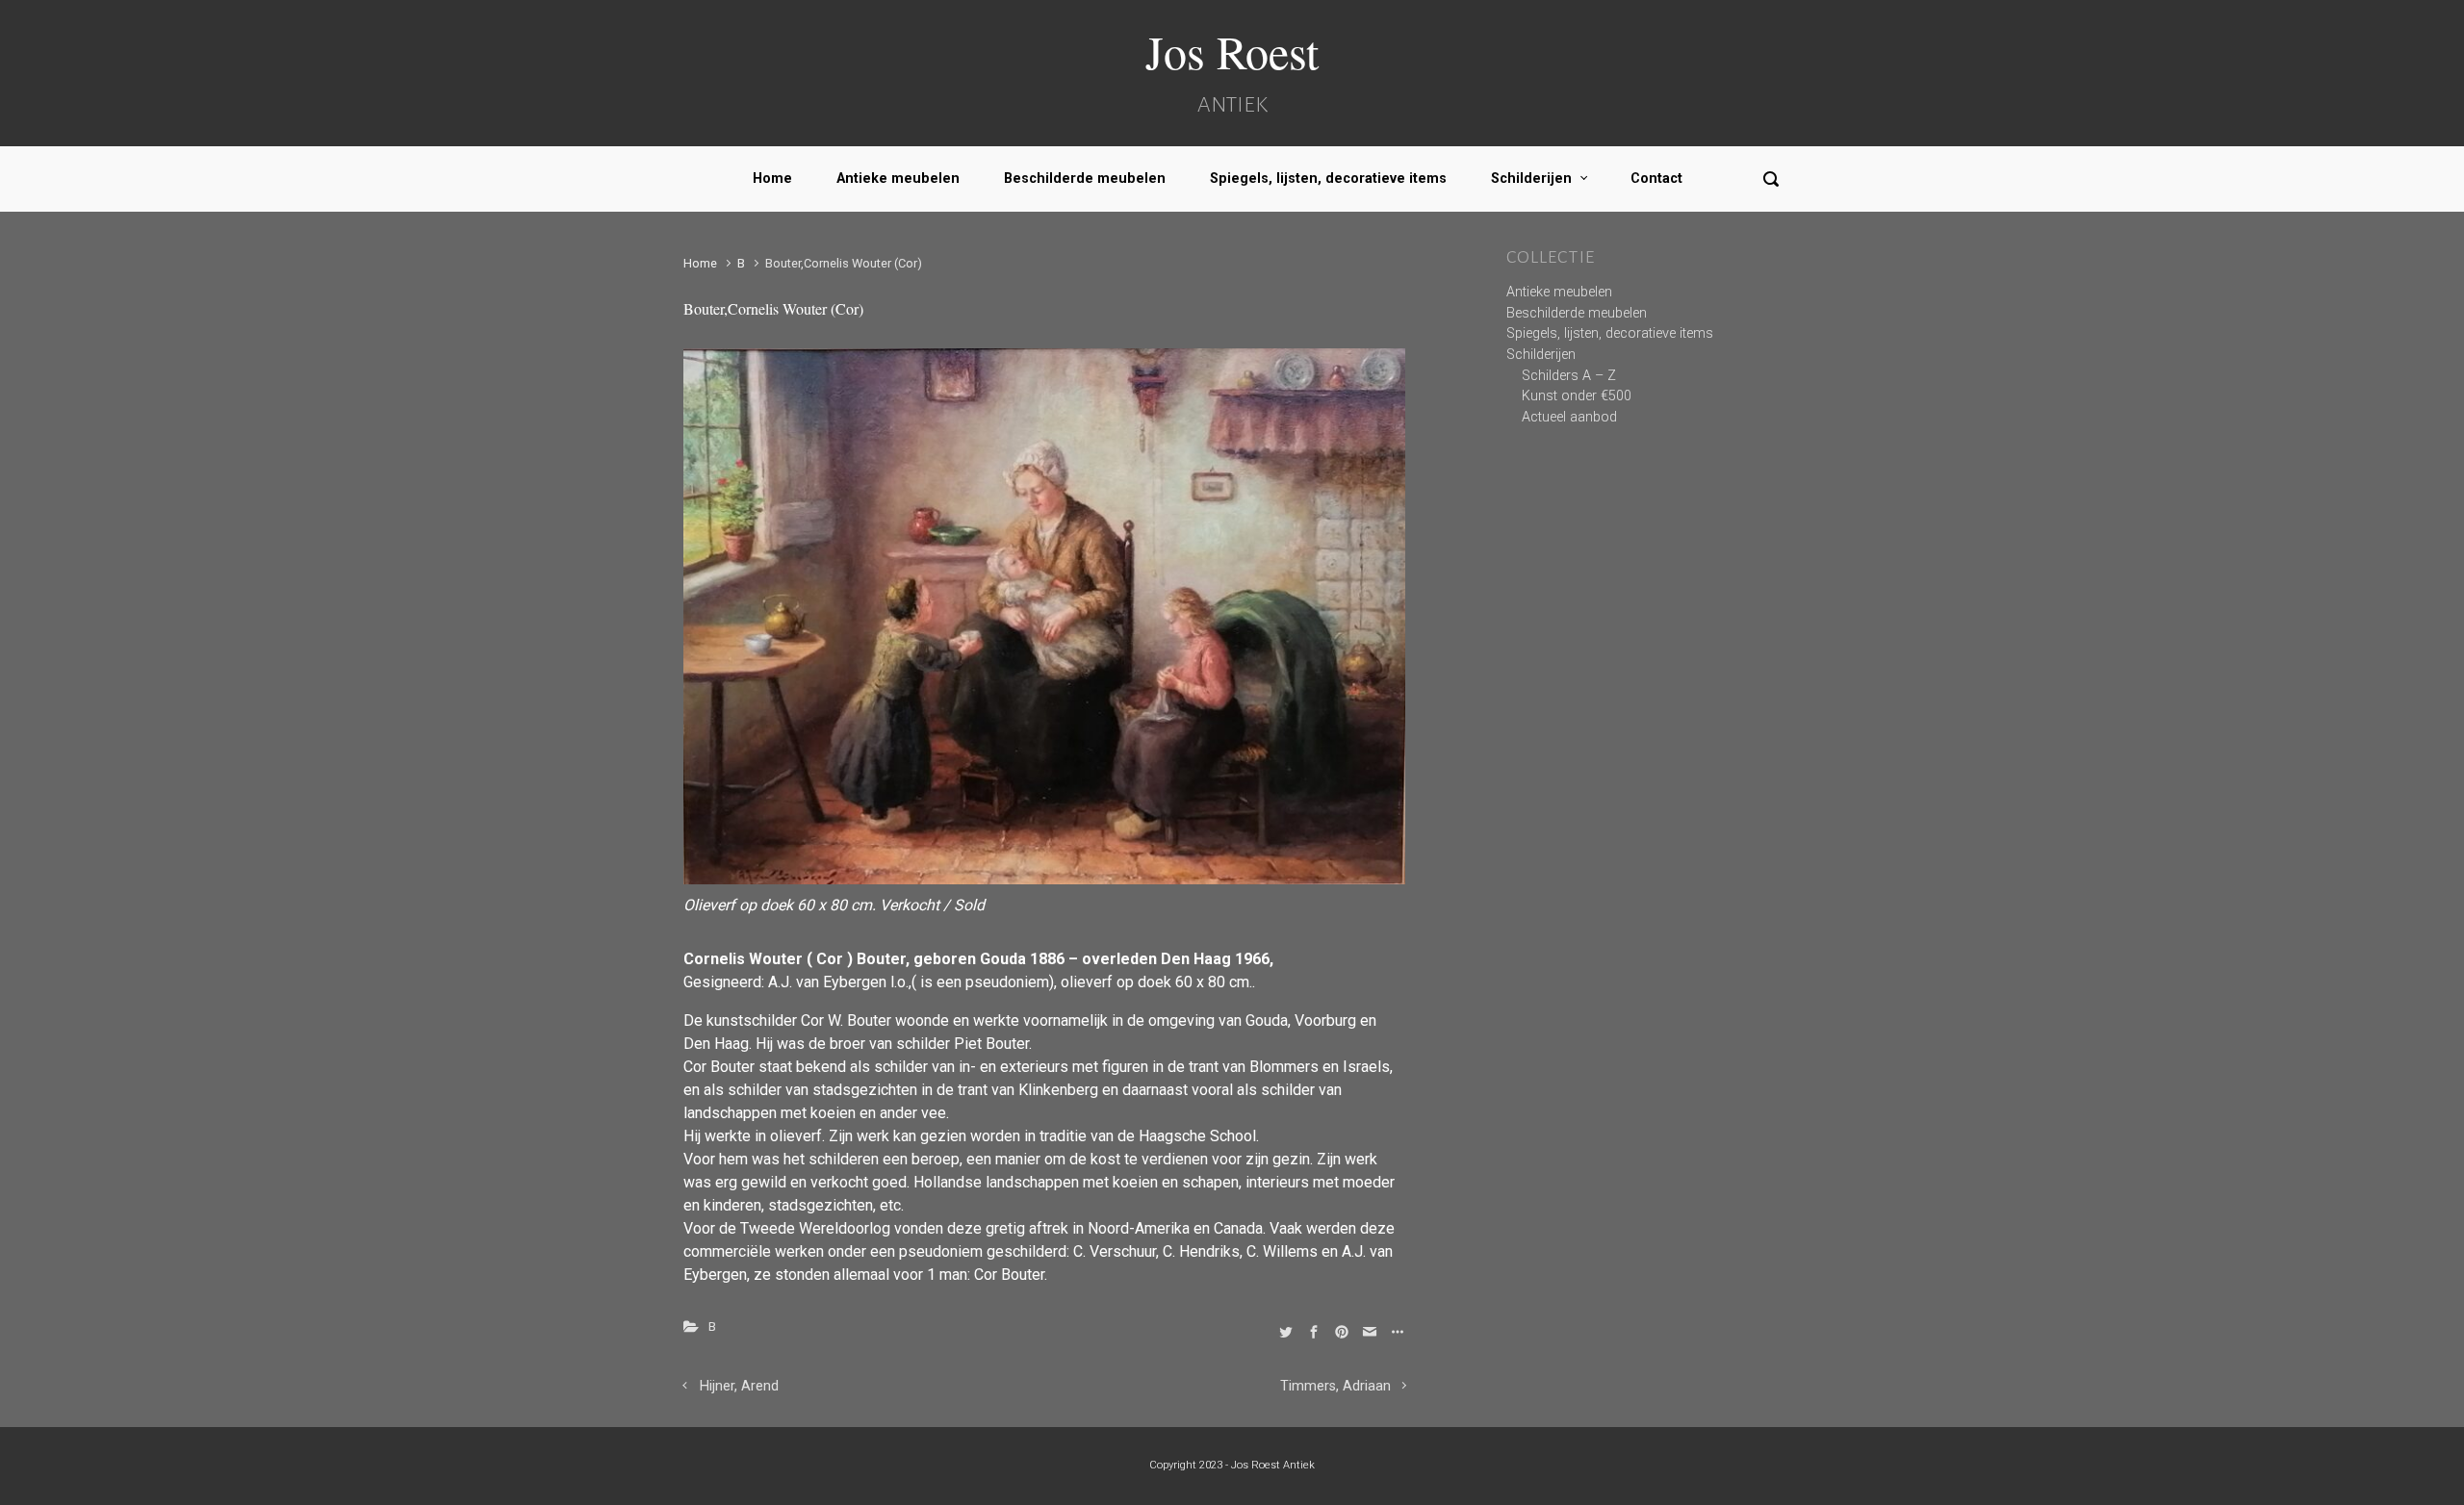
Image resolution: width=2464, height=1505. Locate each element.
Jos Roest (1232, 51)
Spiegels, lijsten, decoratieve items (1328, 179)
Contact (1656, 179)
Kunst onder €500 (1577, 396)
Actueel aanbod (1569, 417)
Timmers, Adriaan (1335, 1386)
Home (772, 179)
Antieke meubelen (898, 179)
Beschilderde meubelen (1085, 179)
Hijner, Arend (739, 1386)
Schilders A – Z (1569, 376)
